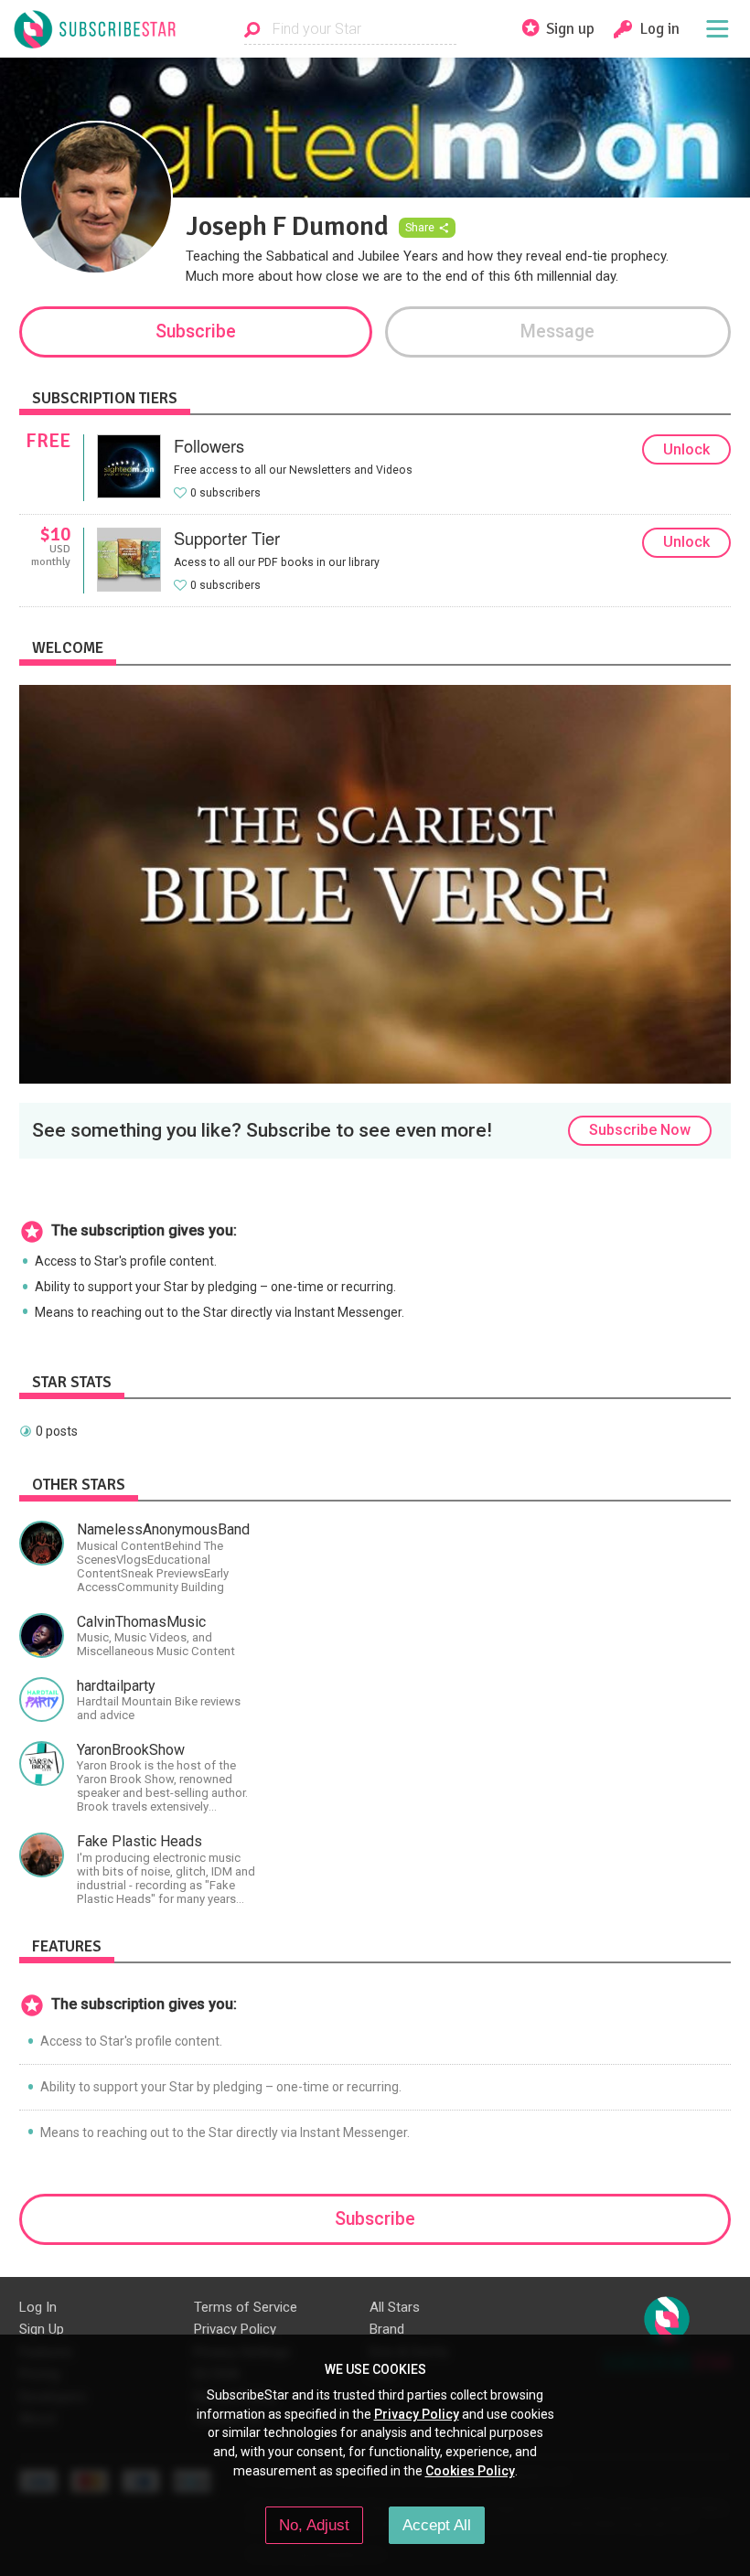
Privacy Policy (235, 2329)
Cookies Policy (470, 2471)
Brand (387, 2329)
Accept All (437, 2525)
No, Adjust (314, 2525)
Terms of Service (246, 2307)
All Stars (395, 2307)
